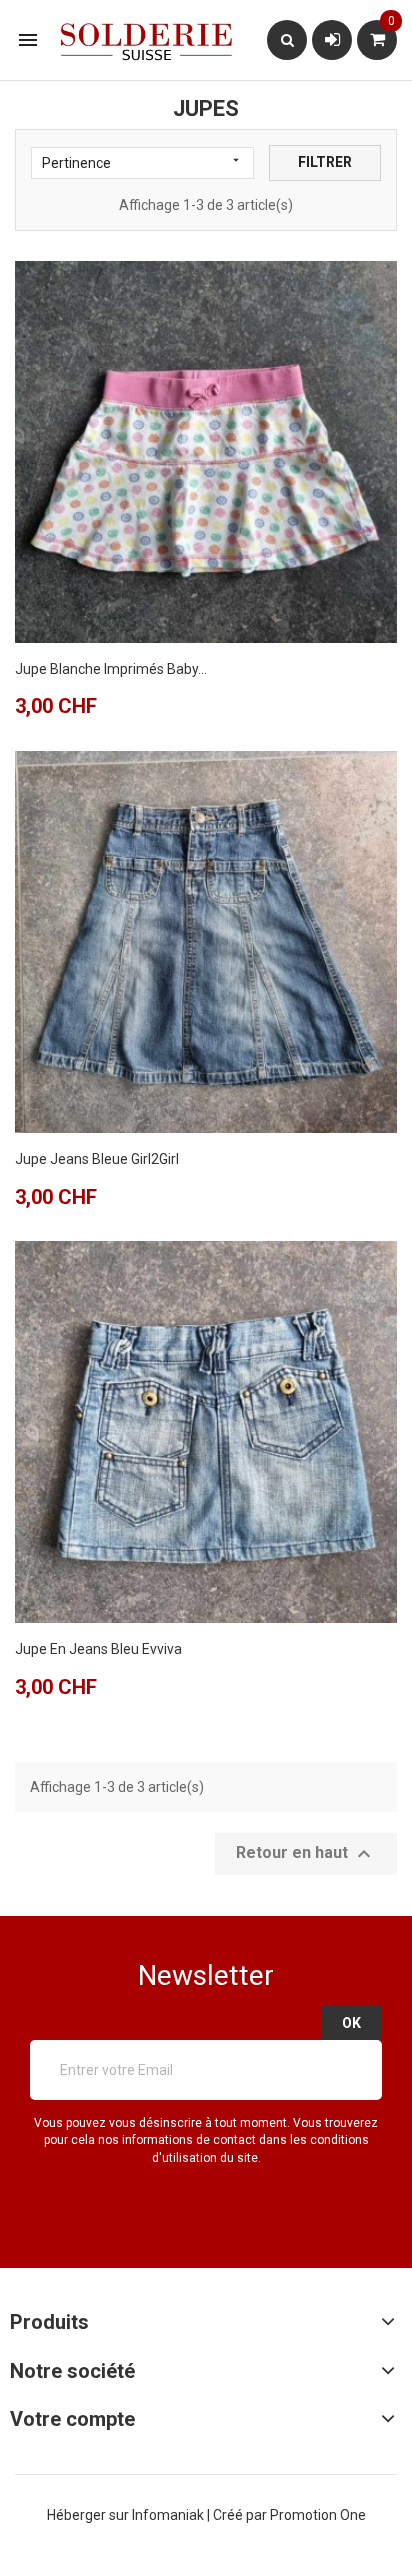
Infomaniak (169, 2515)
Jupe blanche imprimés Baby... (111, 669)
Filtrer (325, 162)
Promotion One (318, 2515)
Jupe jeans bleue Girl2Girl (97, 1159)
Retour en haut (306, 1854)
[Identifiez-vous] (332, 39)
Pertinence (142, 162)
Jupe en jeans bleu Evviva (98, 1649)
